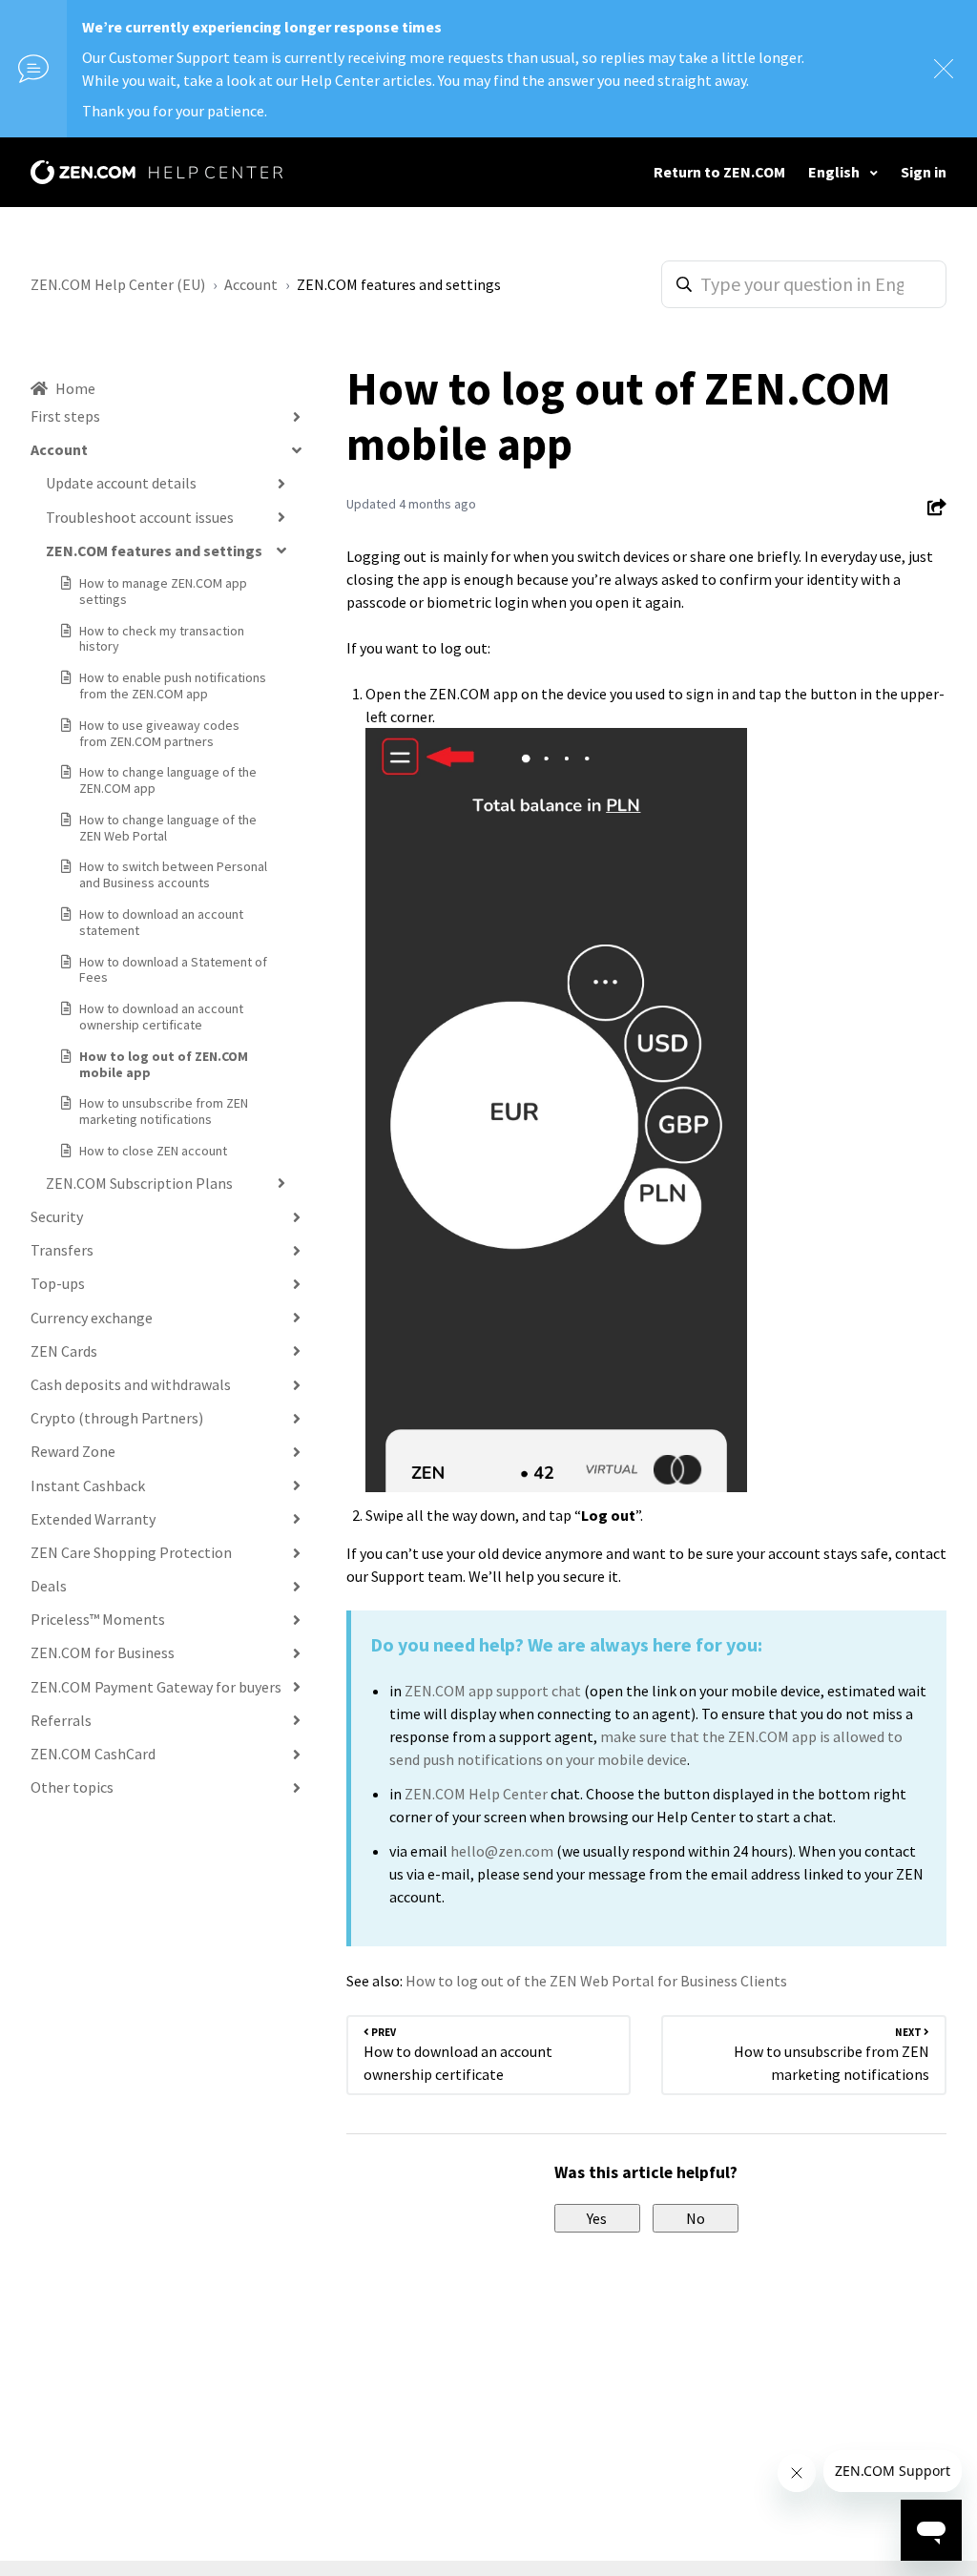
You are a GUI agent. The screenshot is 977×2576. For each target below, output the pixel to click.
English (835, 172)
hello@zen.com (502, 1851)
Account (251, 284)
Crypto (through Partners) (117, 1418)
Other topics (72, 1787)
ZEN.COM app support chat (493, 1691)
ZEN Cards (64, 1351)
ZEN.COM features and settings (399, 284)
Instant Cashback (88, 1485)
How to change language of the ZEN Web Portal (168, 828)
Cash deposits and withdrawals (131, 1384)
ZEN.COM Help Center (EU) (118, 284)
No (696, 2218)
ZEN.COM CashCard (93, 1754)
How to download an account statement (161, 922)
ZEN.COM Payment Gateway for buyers (156, 1687)
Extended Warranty (93, 1519)
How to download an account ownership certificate (161, 1017)
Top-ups (58, 1283)
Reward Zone (73, 1451)
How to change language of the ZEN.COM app (168, 780)
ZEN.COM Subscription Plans (139, 1183)
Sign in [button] (924, 172)
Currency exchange (92, 1318)
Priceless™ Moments (98, 1619)
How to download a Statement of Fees (173, 970)
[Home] (156, 172)
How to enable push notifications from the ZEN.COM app (173, 686)
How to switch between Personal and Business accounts (173, 874)
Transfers (62, 1250)
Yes (597, 2218)
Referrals (61, 1720)
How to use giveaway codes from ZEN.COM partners (159, 733)
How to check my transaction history (162, 639)
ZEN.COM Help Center (476, 1794)
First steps (65, 416)
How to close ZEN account (153, 1151)
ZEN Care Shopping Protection (131, 1552)
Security (57, 1216)
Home (75, 388)
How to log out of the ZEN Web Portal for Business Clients (596, 1981)
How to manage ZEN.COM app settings (163, 591)
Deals (49, 1586)
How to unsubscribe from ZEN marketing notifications (164, 1111)
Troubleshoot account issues (140, 517)
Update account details (121, 483)
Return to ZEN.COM (719, 172)
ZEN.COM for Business (103, 1652)
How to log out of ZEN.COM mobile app (164, 1064)
